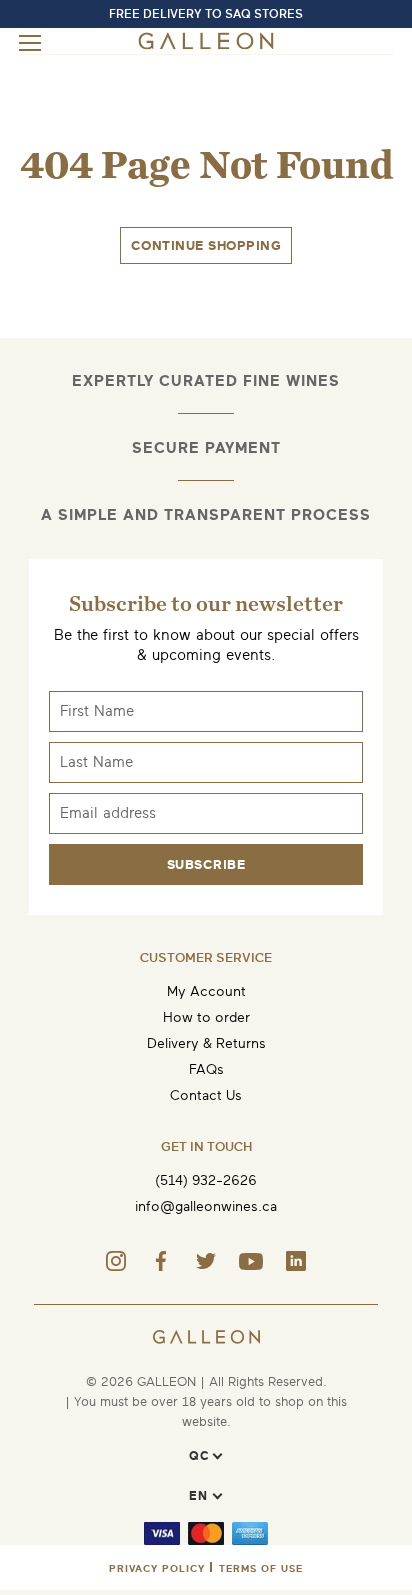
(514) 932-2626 (206, 1180)
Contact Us (206, 1095)
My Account (206, 991)
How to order (206, 1017)
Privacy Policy (157, 1568)
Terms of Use (261, 1568)
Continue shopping (206, 245)
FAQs (206, 1069)
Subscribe (206, 864)
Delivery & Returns (206, 1043)
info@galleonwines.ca (206, 1206)
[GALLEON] (206, 45)
